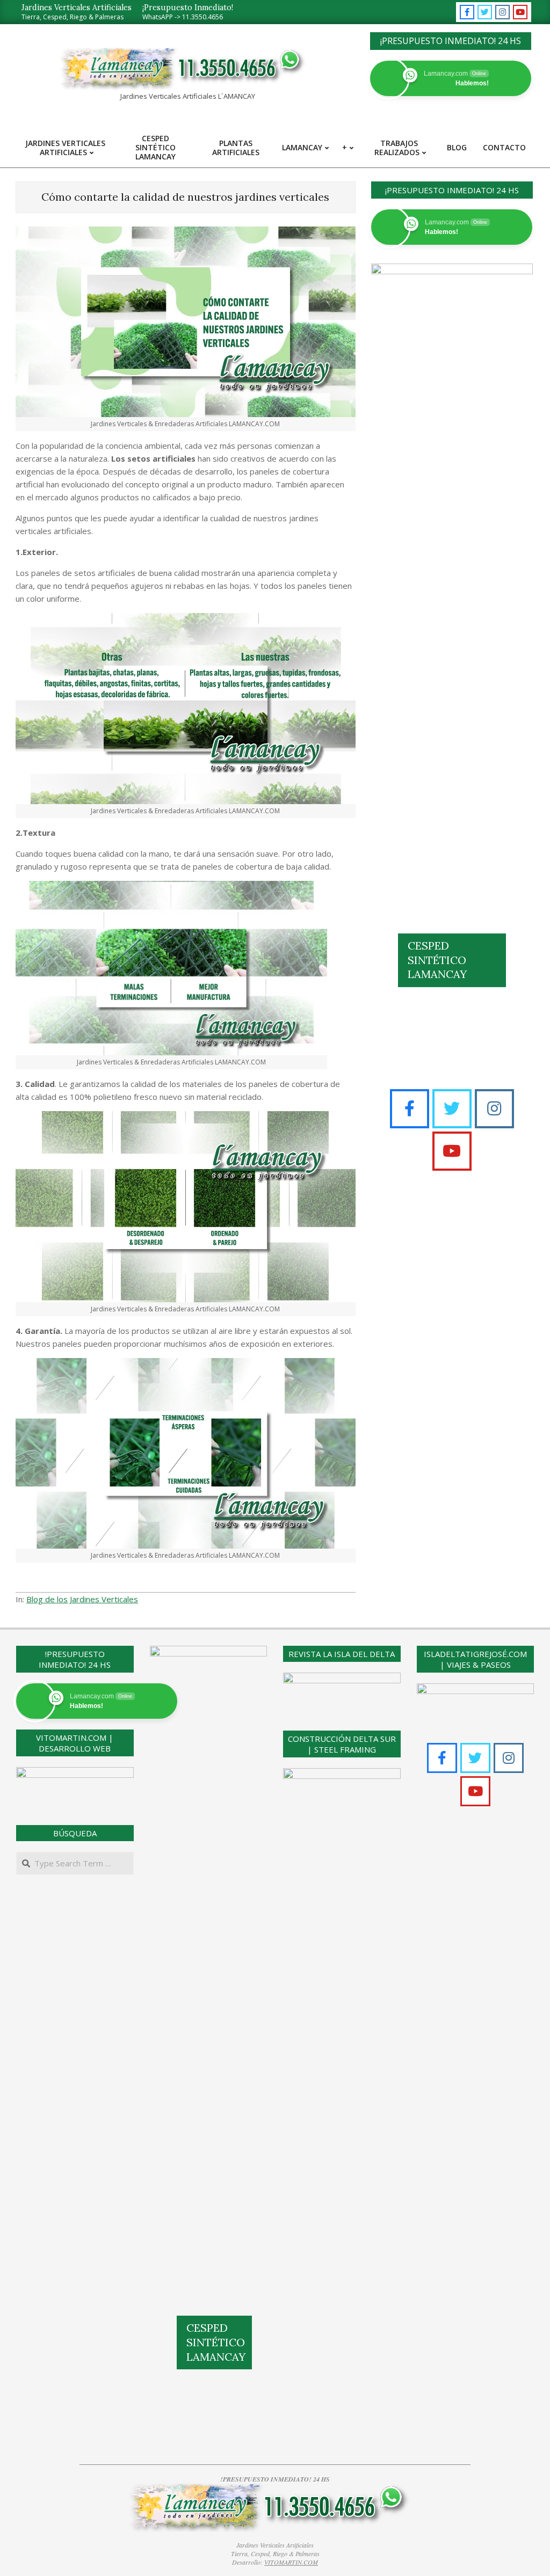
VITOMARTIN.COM (291, 2562)
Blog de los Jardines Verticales (82, 1599)
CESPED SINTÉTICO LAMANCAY (437, 960)
